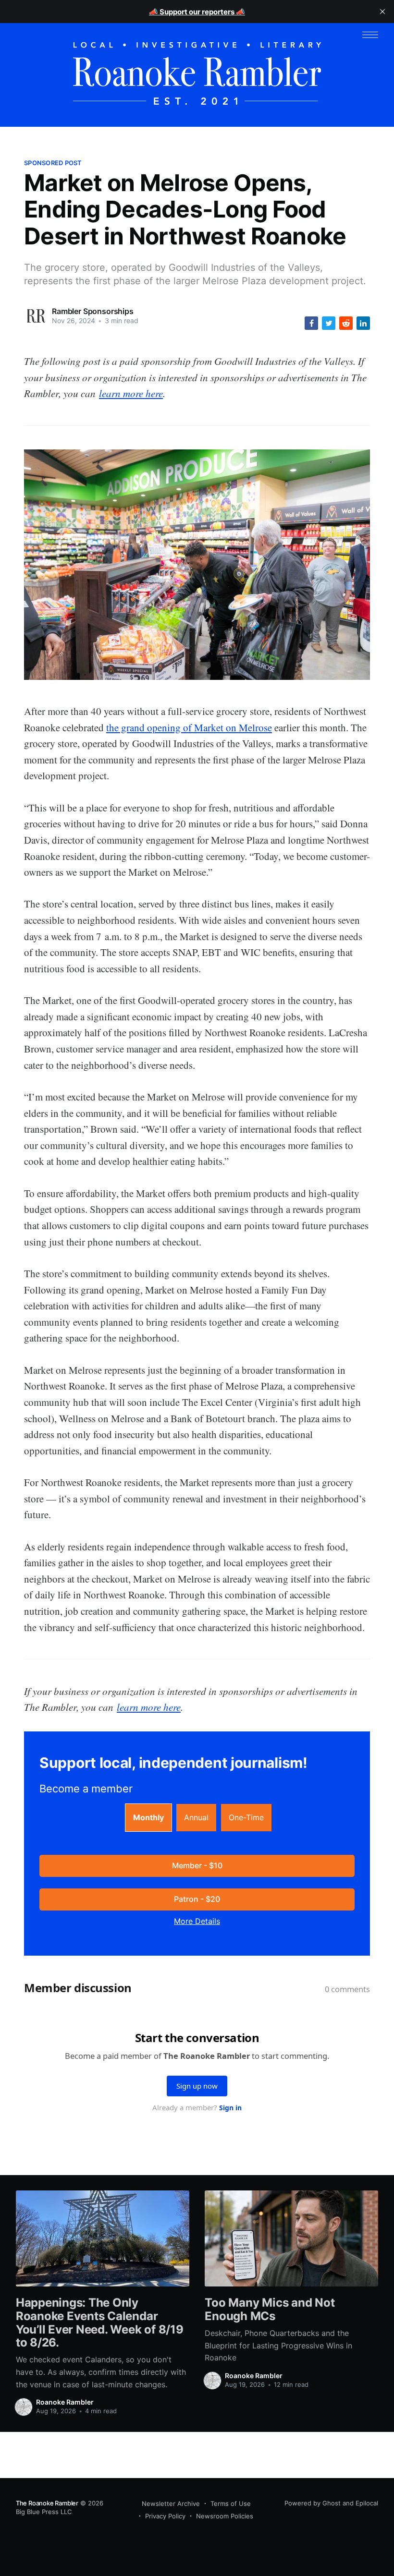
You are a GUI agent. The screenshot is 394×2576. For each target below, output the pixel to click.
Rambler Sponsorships (93, 311)
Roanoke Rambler (65, 2402)
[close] (382, 12)
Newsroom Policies (225, 2516)
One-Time (246, 1817)
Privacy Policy (165, 2516)
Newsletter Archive (171, 2503)
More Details (197, 1921)
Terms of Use (231, 2503)
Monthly (148, 1817)
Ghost (332, 2503)
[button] (370, 35)
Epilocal (367, 2503)
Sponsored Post (53, 163)
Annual (196, 1817)
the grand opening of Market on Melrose (189, 727)
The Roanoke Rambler (47, 2503)
